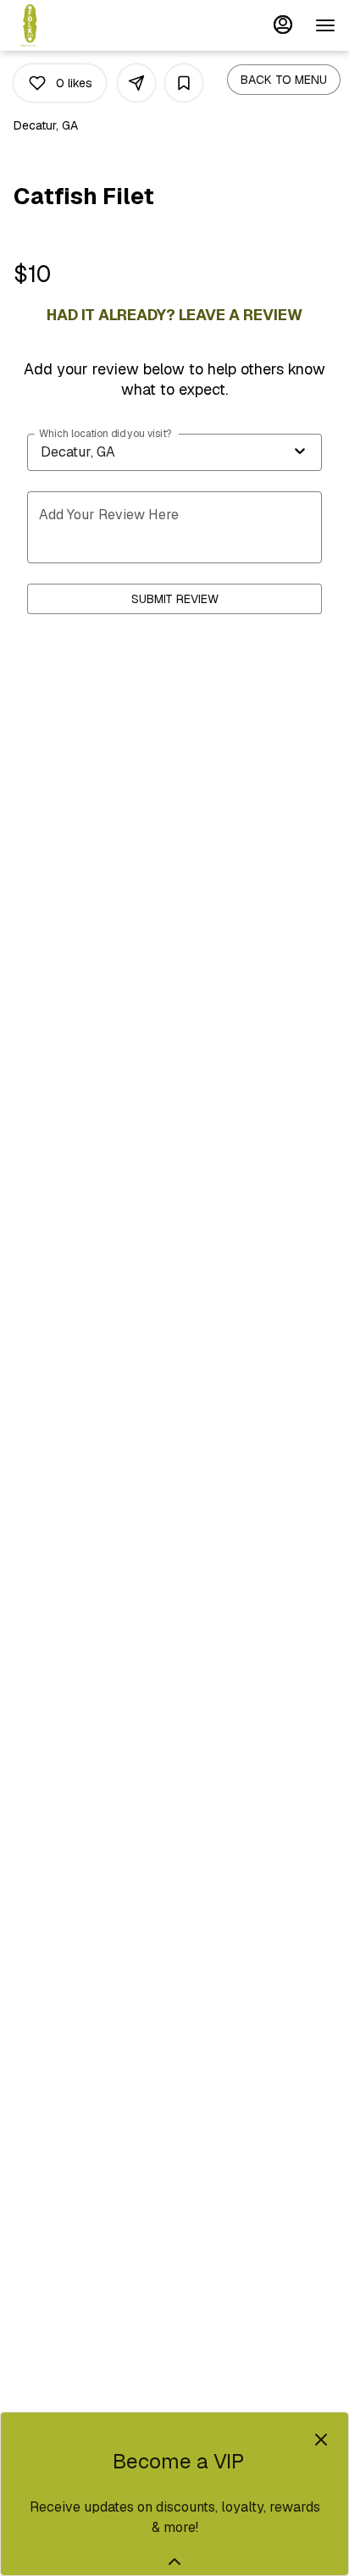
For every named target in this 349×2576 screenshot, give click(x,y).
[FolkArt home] (90, 25)
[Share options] (136, 83)
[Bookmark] (184, 83)
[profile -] (283, 25)
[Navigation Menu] (325, 25)
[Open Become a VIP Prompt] (174, 2562)
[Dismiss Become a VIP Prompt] (321, 2440)
